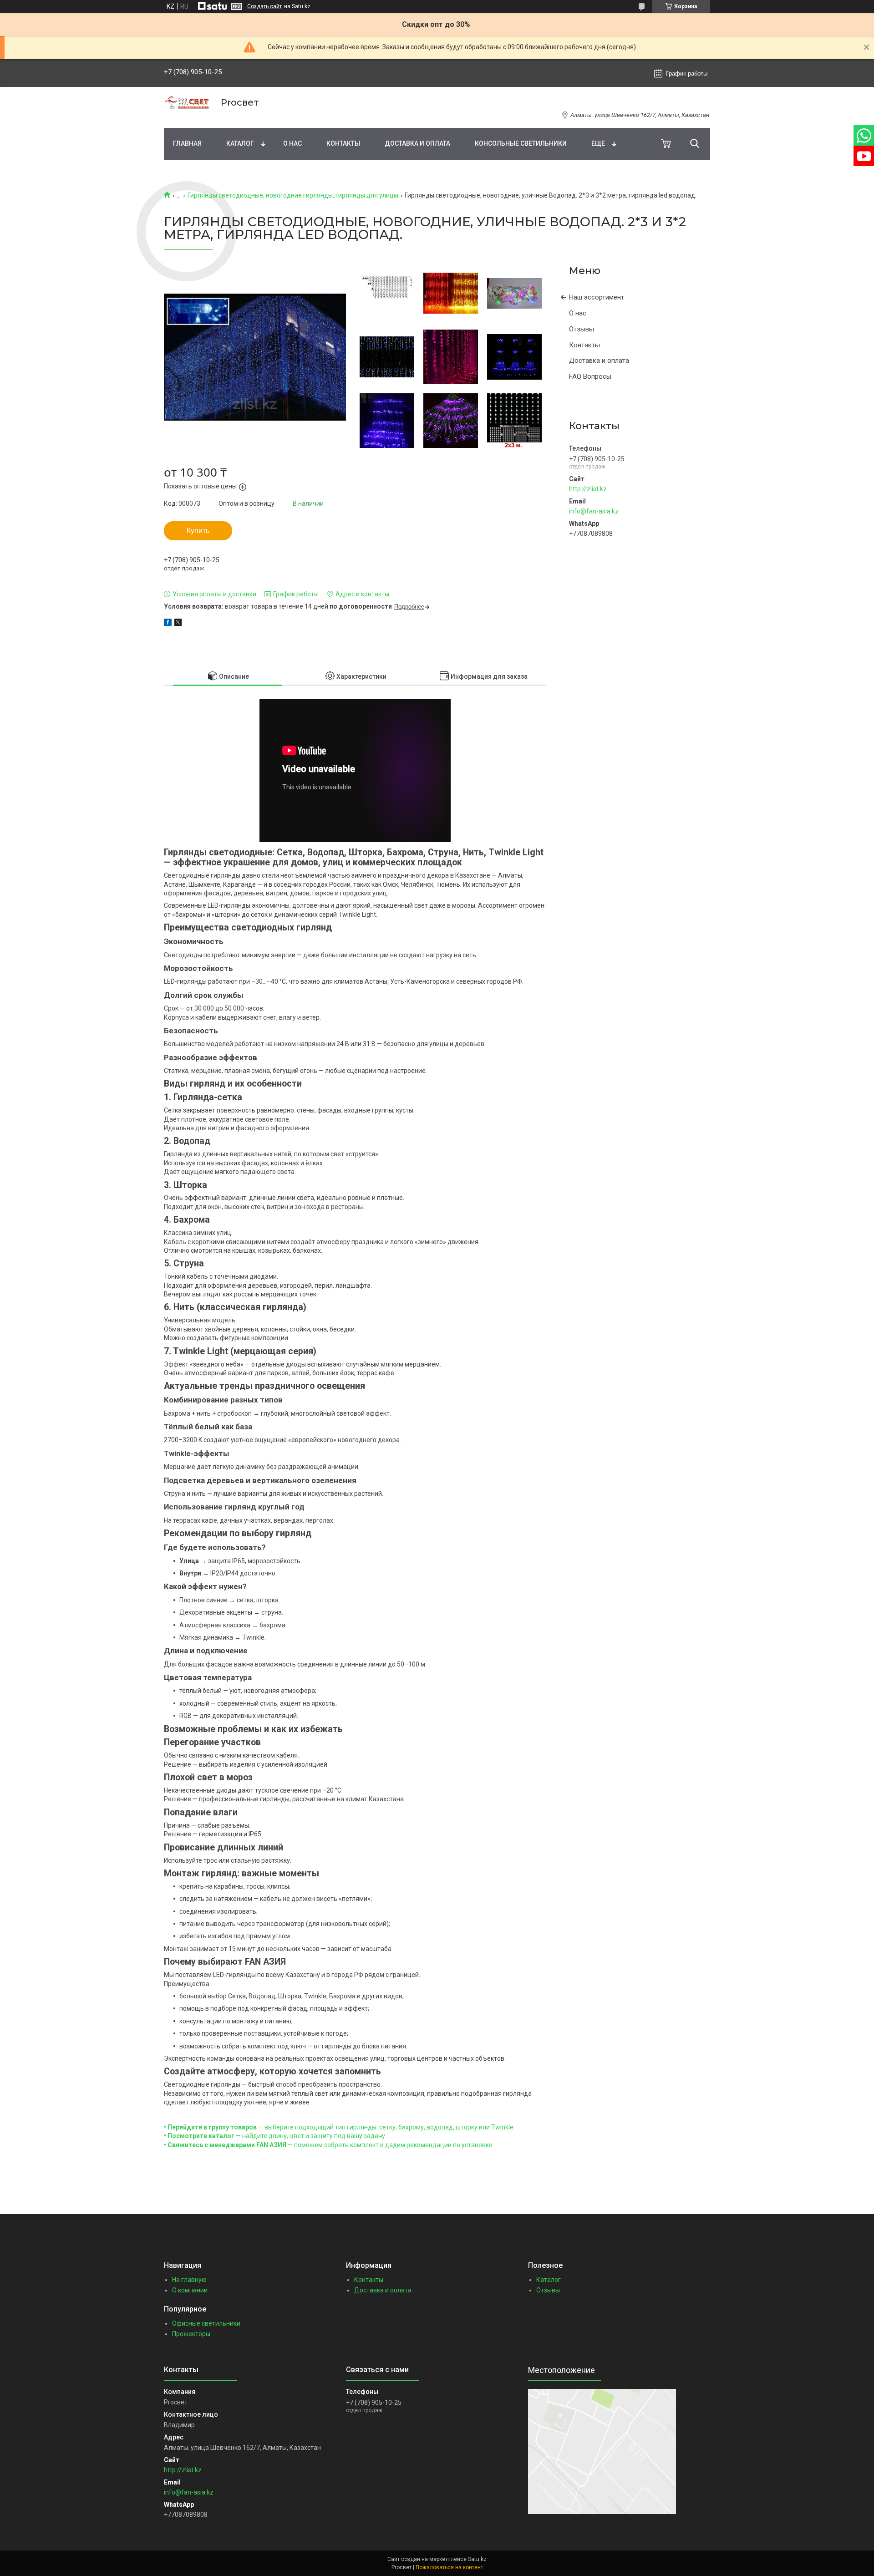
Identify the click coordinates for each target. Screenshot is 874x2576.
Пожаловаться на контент (449, 2567)
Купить (198, 531)
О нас (292, 143)
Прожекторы (191, 2334)
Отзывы (582, 329)
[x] (178, 624)
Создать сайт (264, 6)
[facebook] (168, 624)
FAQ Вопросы (590, 376)
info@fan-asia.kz (594, 511)
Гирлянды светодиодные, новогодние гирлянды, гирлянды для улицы (293, 195)
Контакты (343, 143)
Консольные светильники (521, 143)
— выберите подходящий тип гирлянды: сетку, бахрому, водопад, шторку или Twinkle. (339, 2127)
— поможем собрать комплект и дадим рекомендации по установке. (329, 2145)
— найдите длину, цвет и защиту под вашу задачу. (275, 2136)
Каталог (240, 143)
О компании (190, 2290)
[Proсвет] (187, 103)
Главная (187, 143)
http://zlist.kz (588, 489)
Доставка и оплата (417, 143)
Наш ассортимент (597, 297)
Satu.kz (477, 2559)
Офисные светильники (206, 2323)
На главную (189, 2280)
